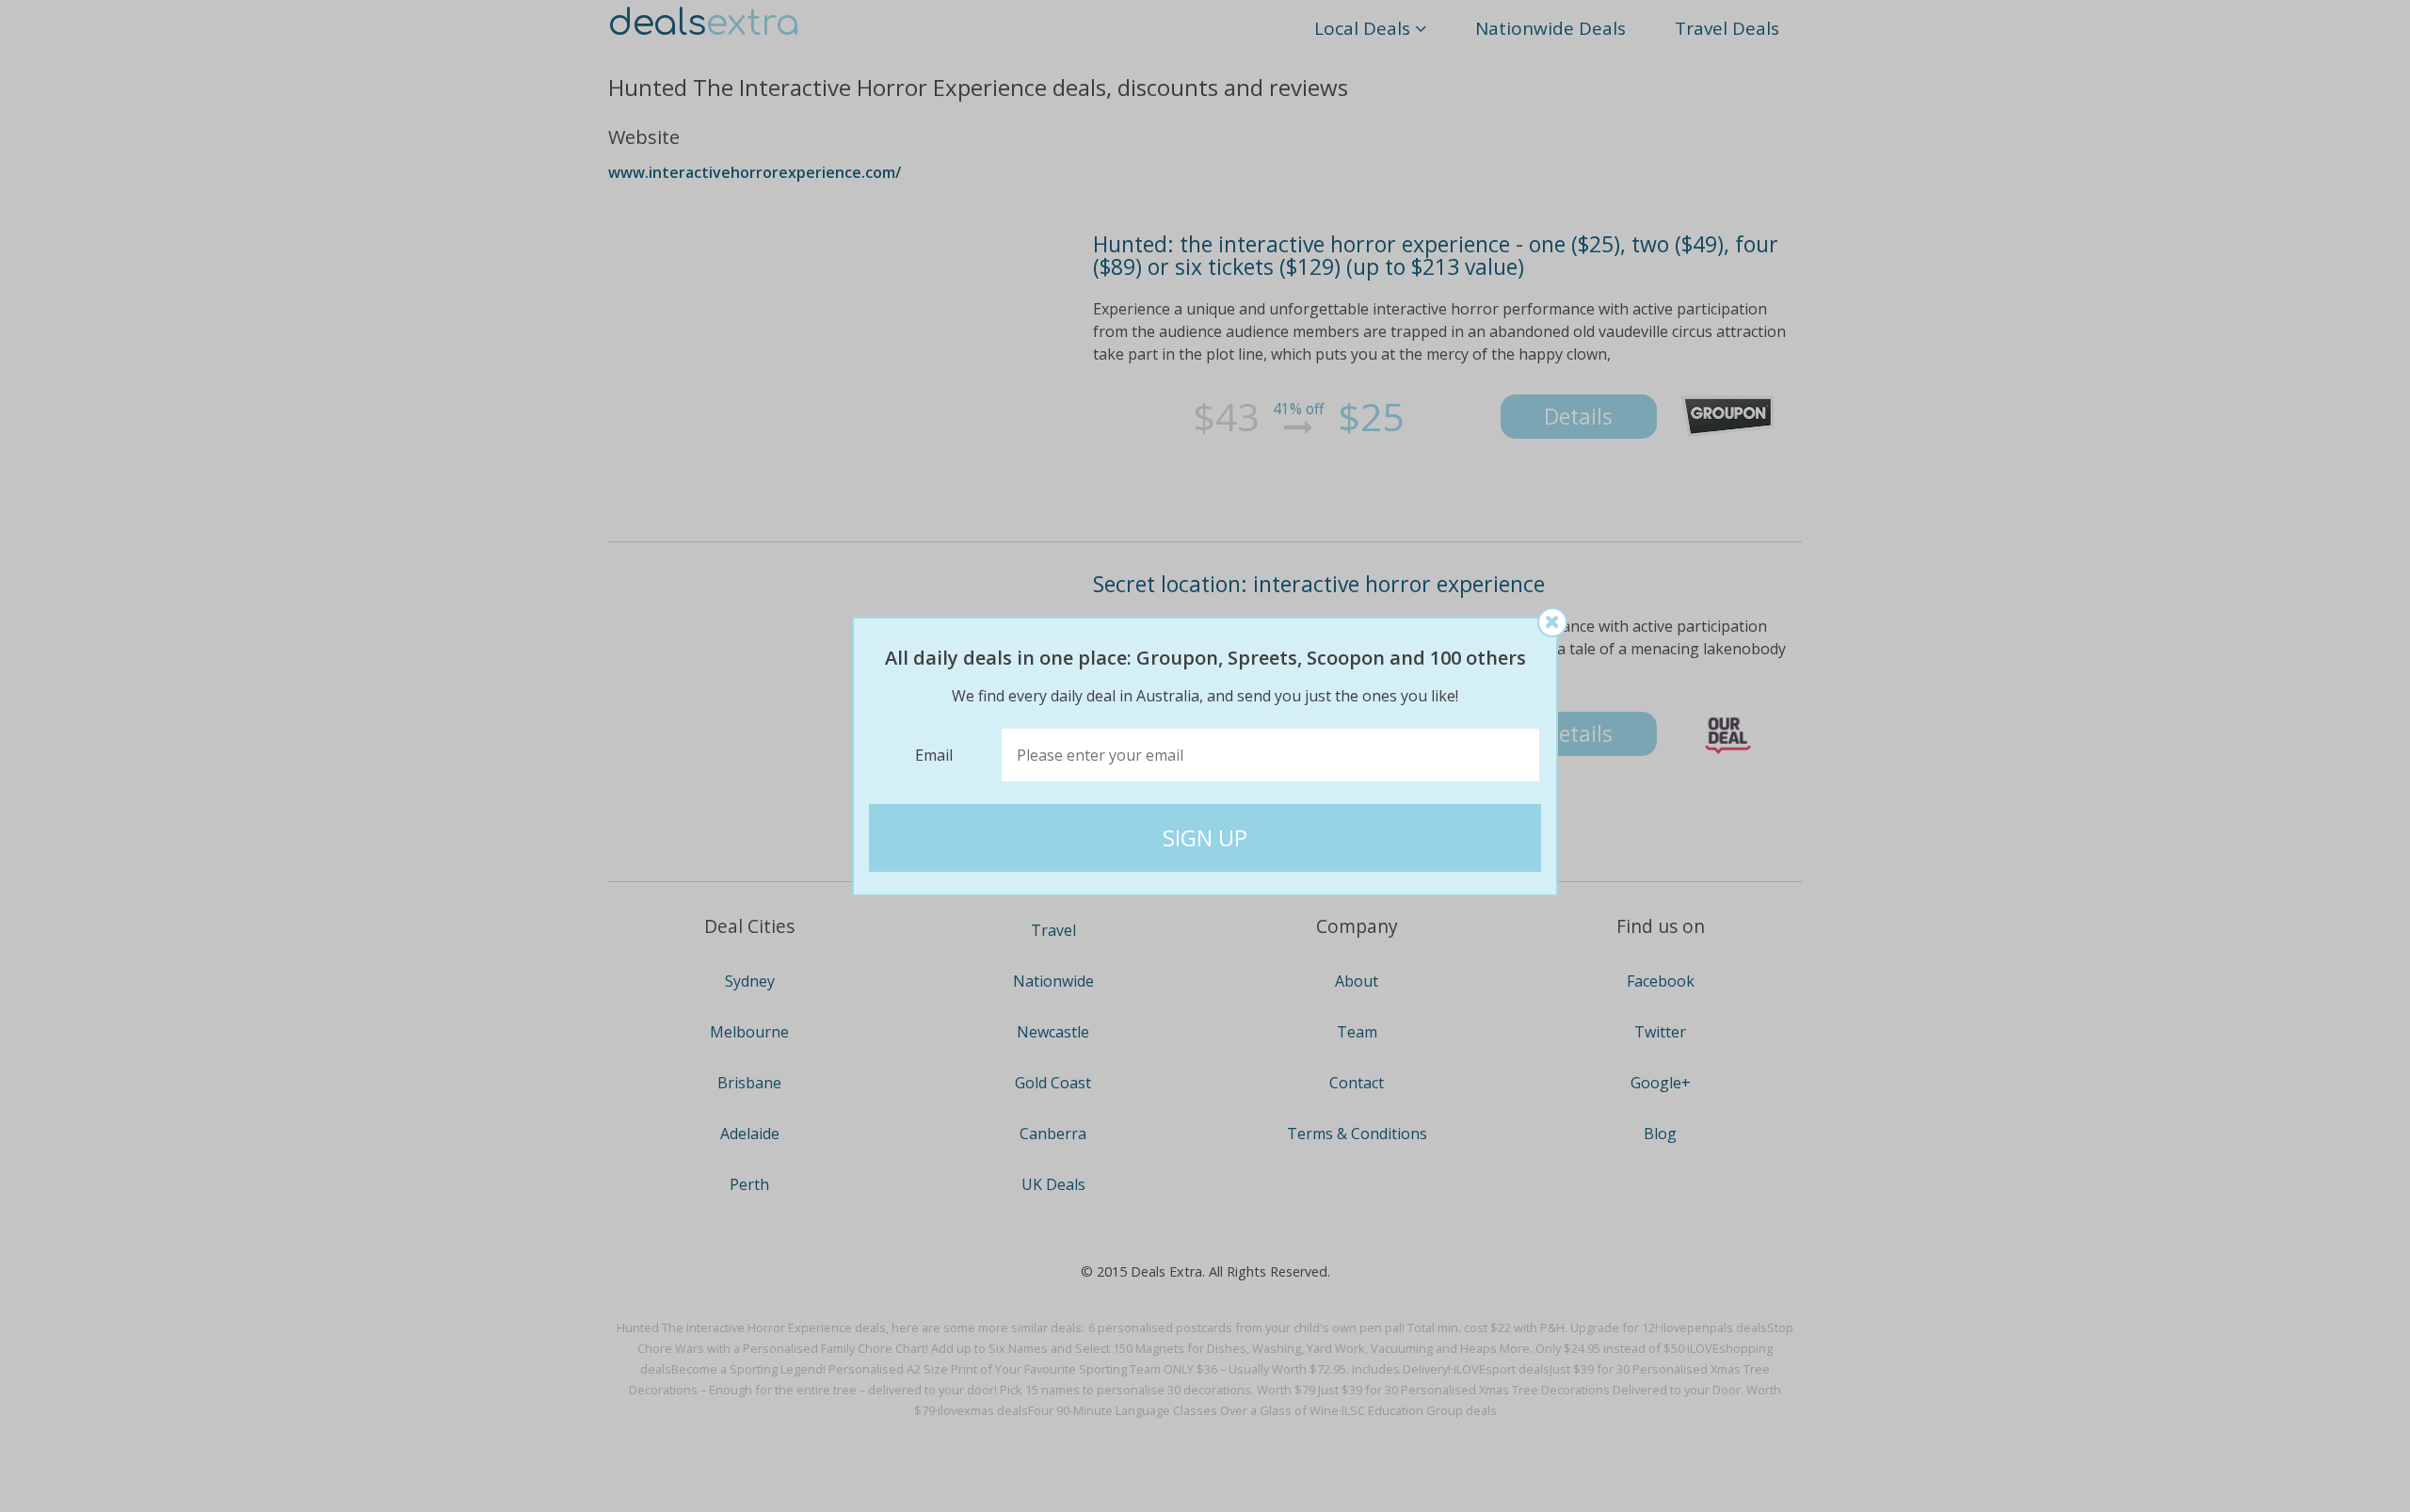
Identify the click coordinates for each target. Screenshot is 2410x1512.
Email (934, 755)
